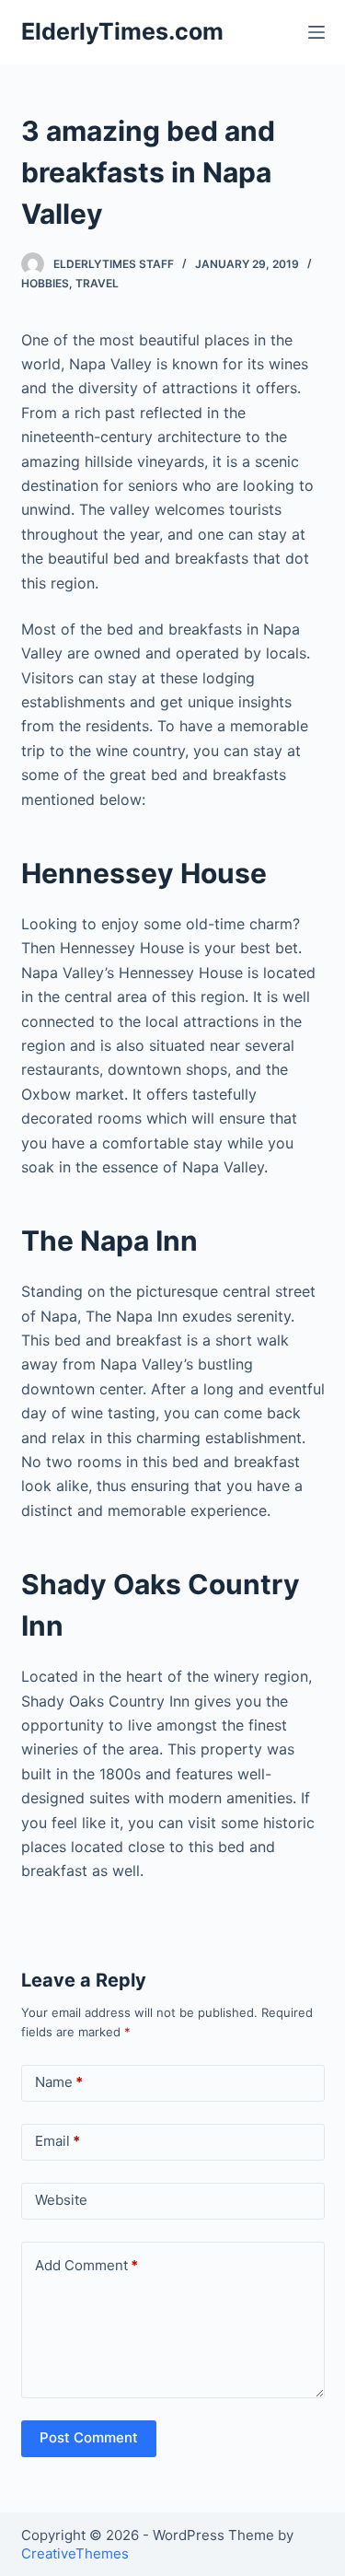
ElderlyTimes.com (122, 31)
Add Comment (86, 2265)
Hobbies (45, 283)
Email (57, 2141)
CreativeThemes (75, 2553)
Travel (97, 283)
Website (61, 2200)
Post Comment (89, 2437)
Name (59, 2082)
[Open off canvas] (316, 32)
